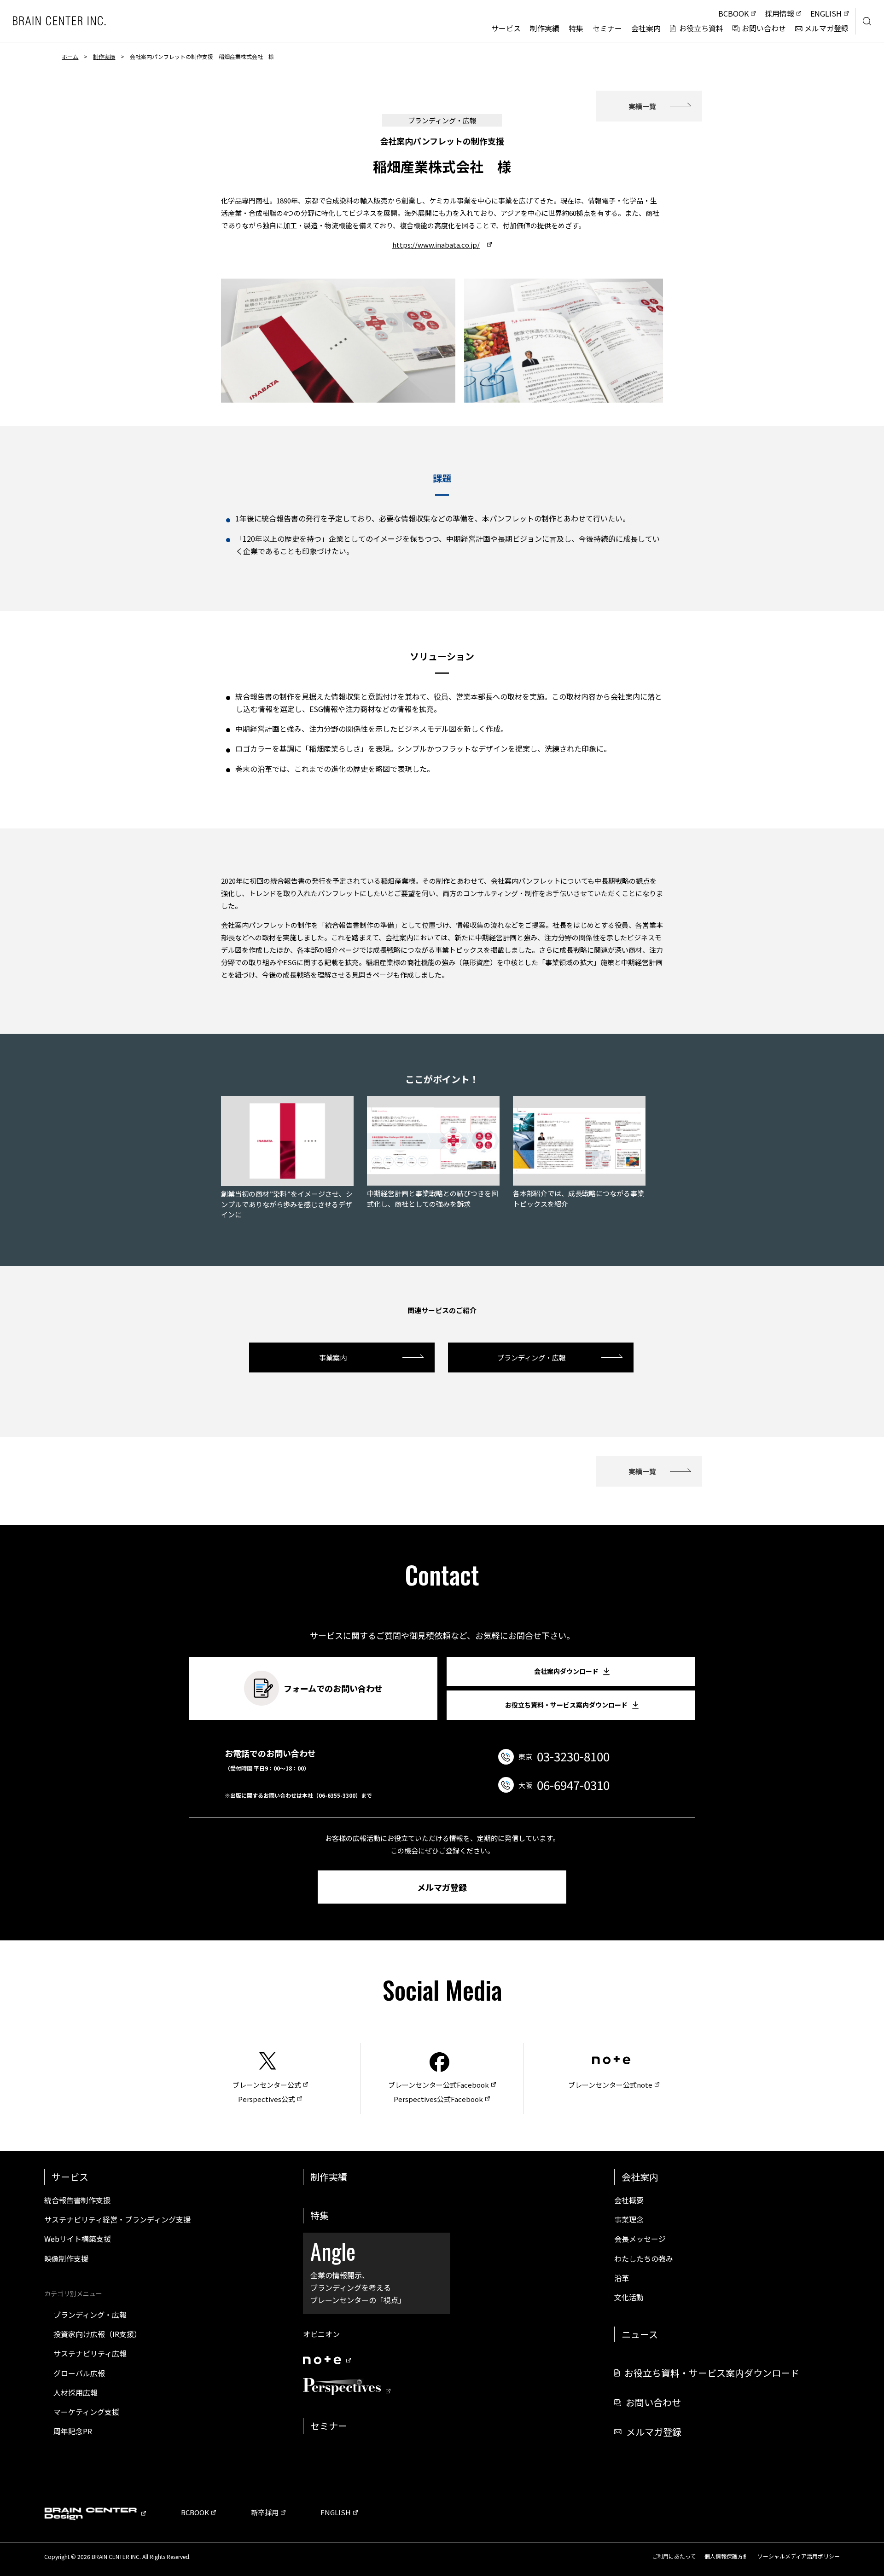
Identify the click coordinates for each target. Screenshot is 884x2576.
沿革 (622, 2278)
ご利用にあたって (674, 2556)
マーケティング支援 (86, 2412)
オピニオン (321, 2334)
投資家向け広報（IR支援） (97, 2334)
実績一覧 (642, 106)
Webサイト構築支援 (78, 2239)
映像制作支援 (66, 2258)
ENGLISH (336, 2512)
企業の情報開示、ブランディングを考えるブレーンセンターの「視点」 (358, 2270)
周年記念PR (73, 2431)
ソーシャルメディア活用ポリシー (799, 2556)
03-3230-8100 (573, 1756)
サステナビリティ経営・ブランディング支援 (117, 2219)
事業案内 (333, 1357)
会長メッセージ (640, 2239)
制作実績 (104, 56)
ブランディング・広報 (532, 1357)
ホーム (70, 56)
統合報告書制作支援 (77, 2200)
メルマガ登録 (442, 1887)
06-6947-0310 (573, 1785)
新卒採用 (265, 2512)
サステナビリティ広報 (90, 2353)
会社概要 (629, 2200)
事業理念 (629, 2219)
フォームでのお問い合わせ (333, 1688)
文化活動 (629, 2297)
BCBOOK (195, 2512)
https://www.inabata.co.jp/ (436, 245)
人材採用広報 (76, 2392)
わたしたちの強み (644, 2258)
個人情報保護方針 (727, 2556)
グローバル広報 (79, 2373)
